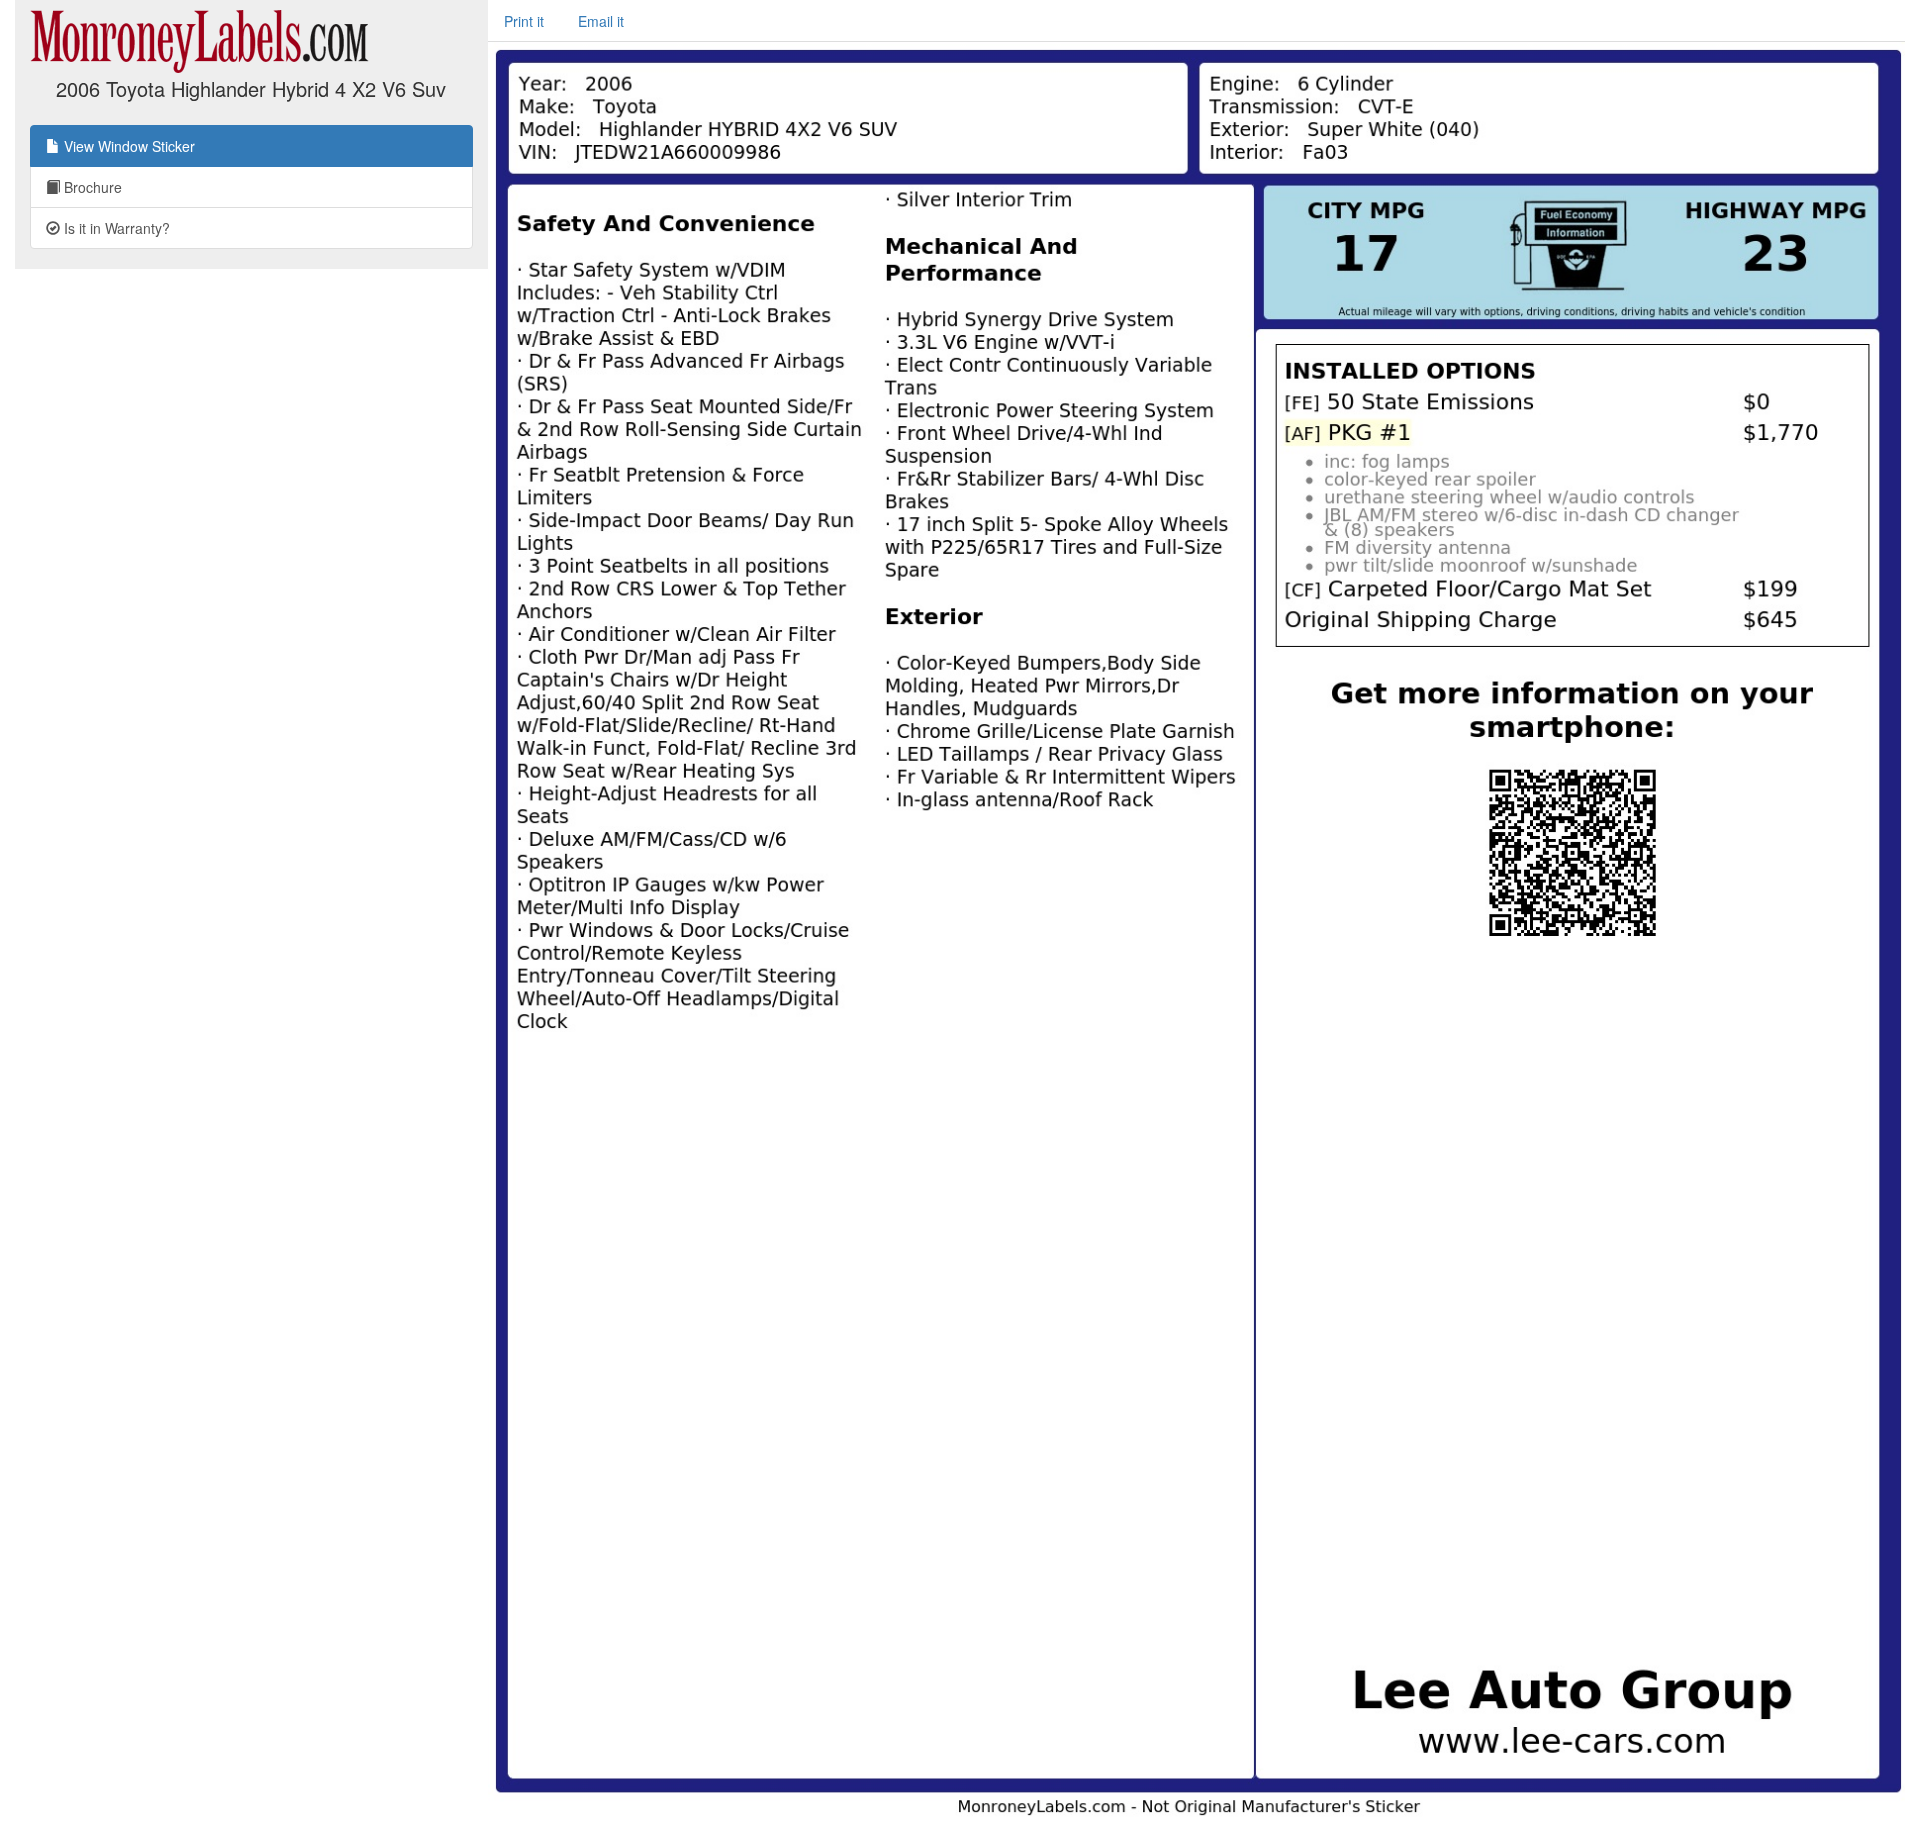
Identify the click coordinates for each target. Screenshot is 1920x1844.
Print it (524, 21)
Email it (601, 21)
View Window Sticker (127, 146)
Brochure (91, 187)
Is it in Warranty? (115, 228)
